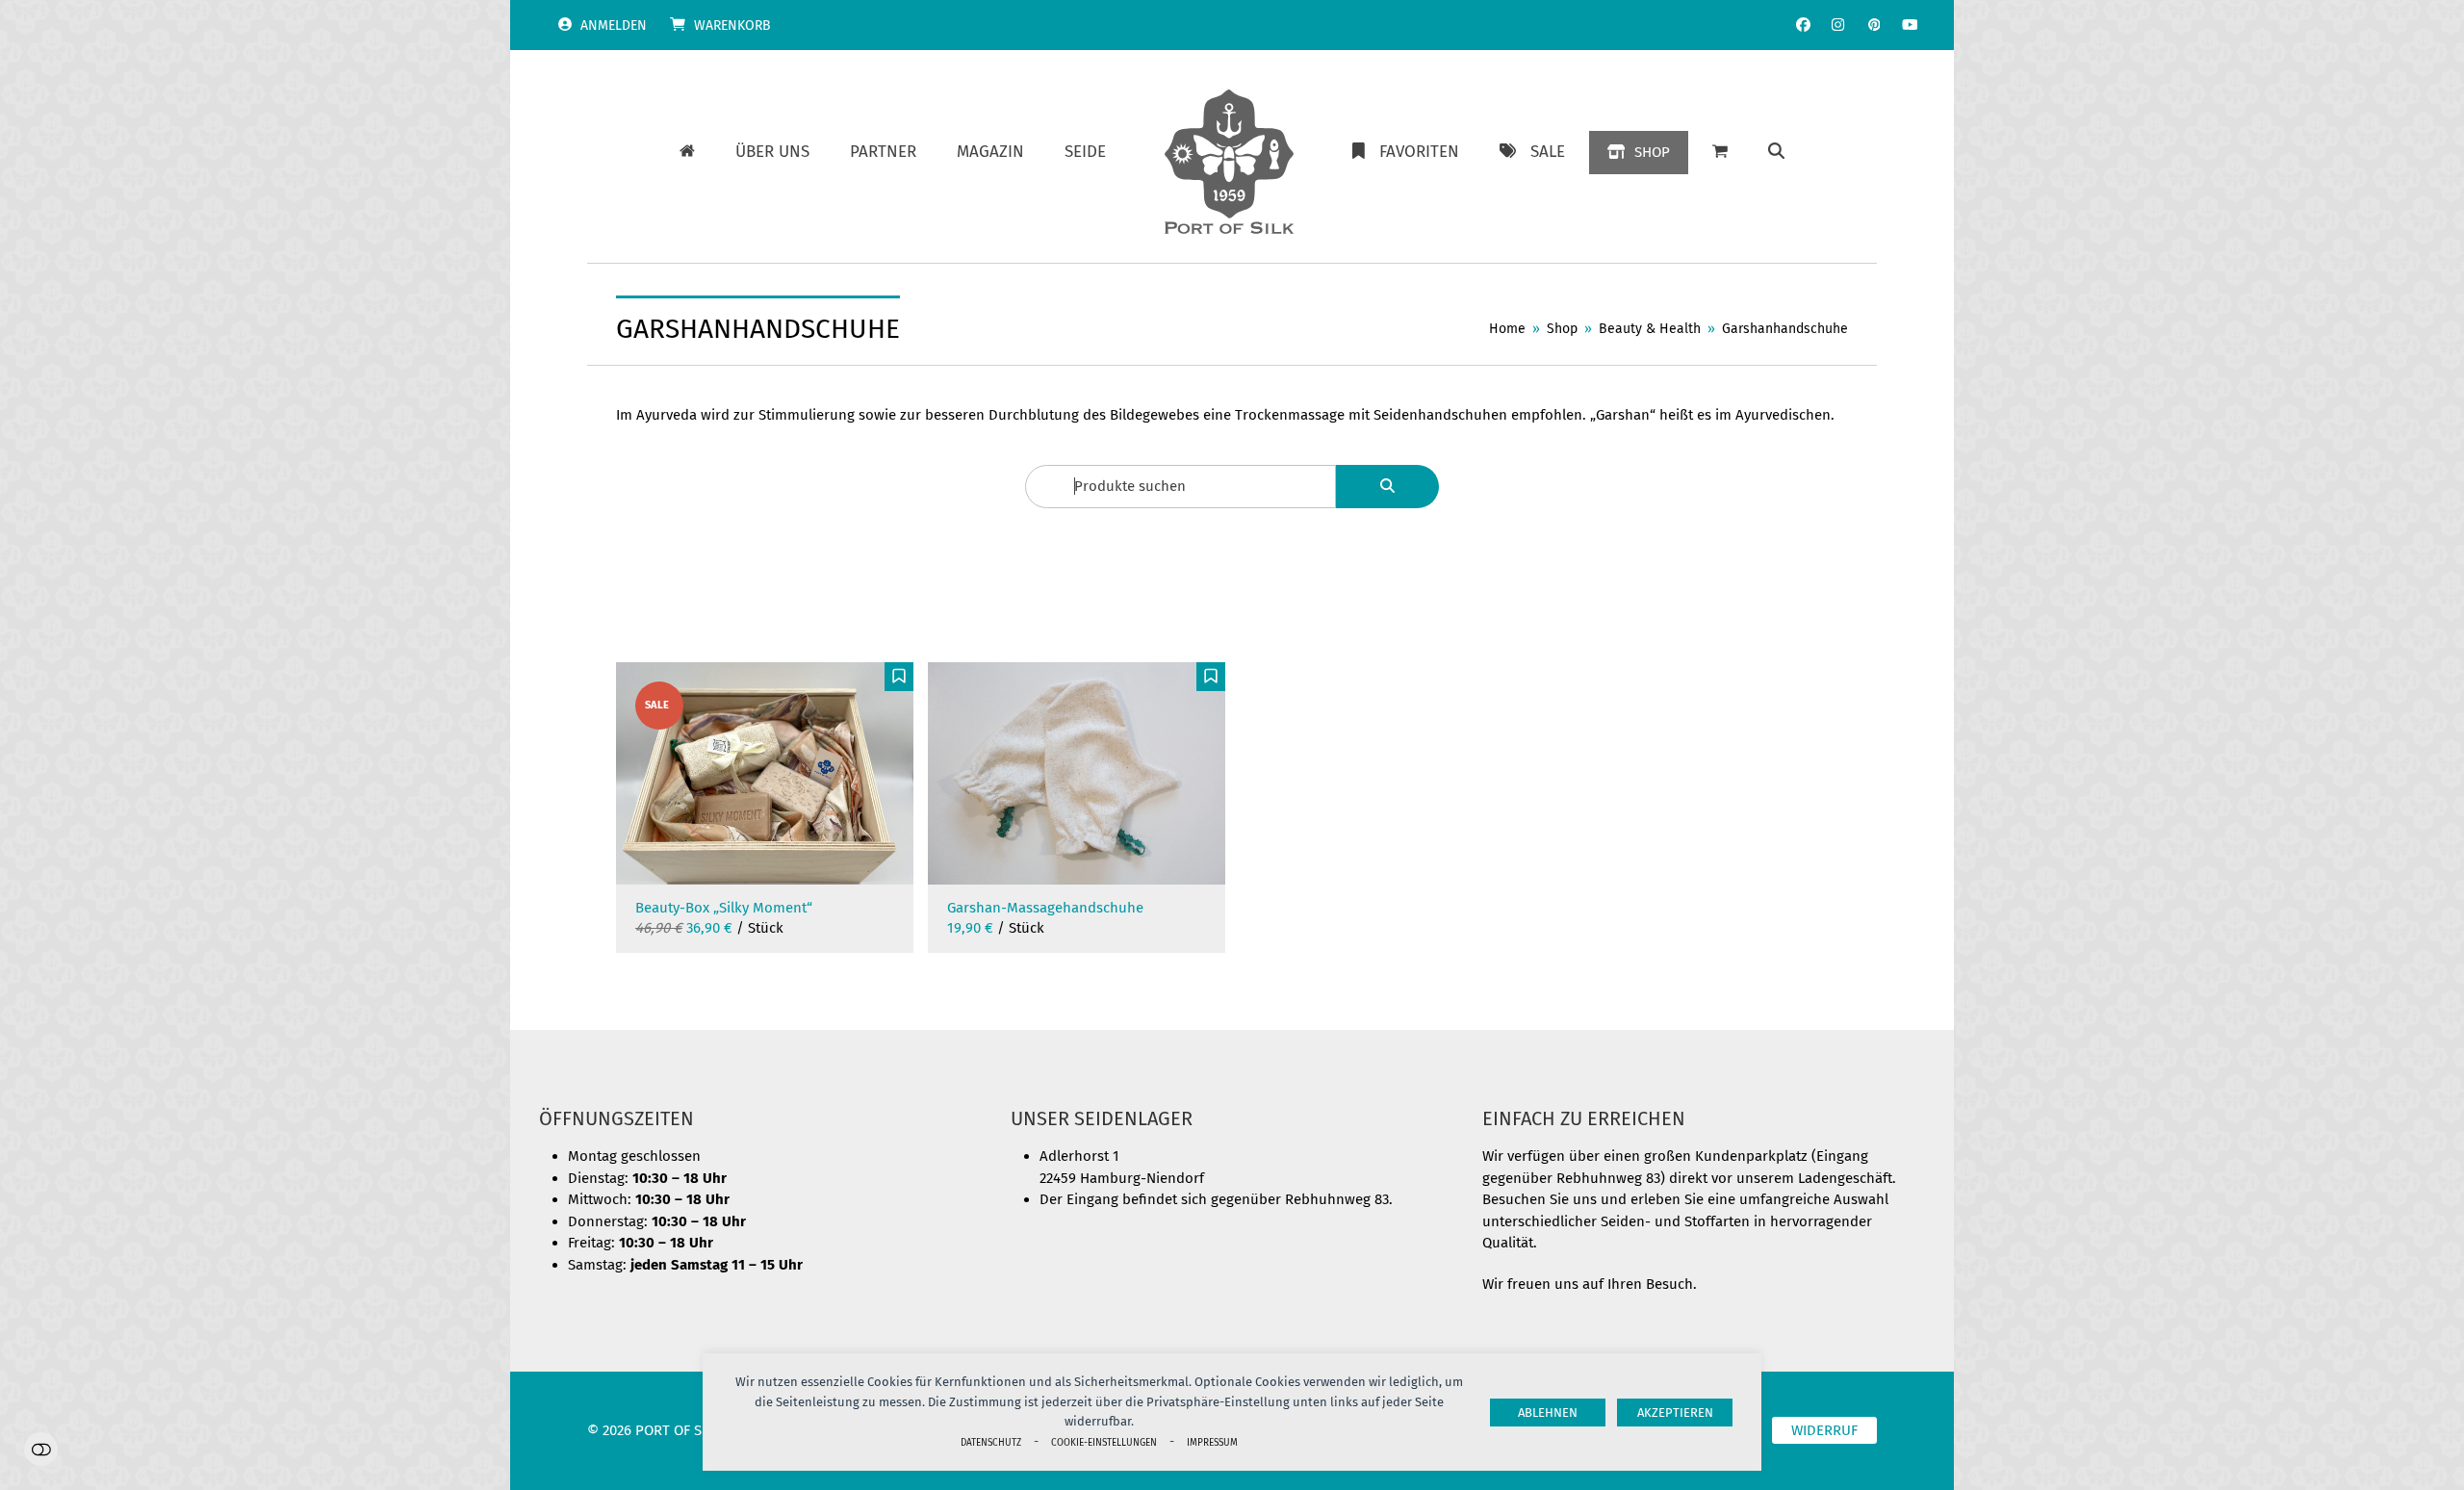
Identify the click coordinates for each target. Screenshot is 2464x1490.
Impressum (1212, 1442)
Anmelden (614, 26)
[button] (1776, 152)
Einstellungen (41, 1449)
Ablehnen (1548, 1413)
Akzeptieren (1675, 1413)
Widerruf (1824, 1430)
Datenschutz (991, 1442)
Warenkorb (732, 26)
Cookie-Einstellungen (1104, 1442)
